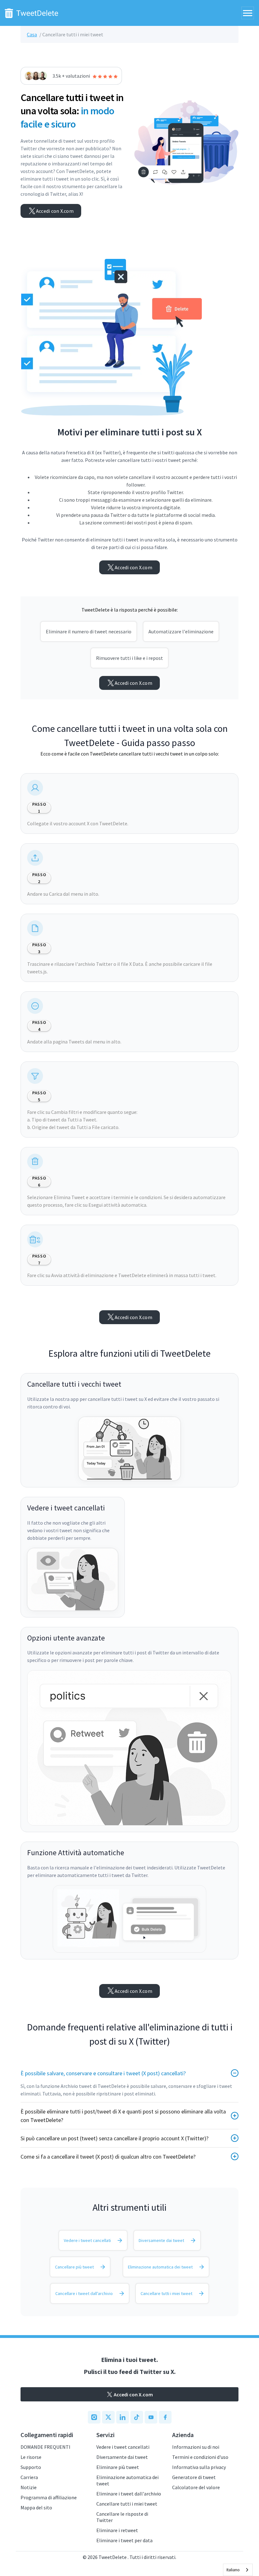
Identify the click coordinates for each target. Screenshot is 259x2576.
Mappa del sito (36, 2507)
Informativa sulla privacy (199, 2467)
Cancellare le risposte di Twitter (122, 2517)
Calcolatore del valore (196, 2487)
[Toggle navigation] (248, 13)
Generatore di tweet (194, 2477)
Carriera (29, 2477)
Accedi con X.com (55, 211)
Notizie (29, 2487)
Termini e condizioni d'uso (200, 2457)
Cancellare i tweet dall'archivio (84, 2293)
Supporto (31, 2467)
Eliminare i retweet (117, 2530)
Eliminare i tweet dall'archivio (129, 2494)
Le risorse (31, 2457)
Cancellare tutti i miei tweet (166, 2293)
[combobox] (238, 2570)
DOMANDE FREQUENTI (45, 2447)
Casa (32, 34)
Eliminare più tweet (118, 2467)
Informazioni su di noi (196, 2447)
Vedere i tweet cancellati (87, 2240)
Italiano (233, 2570)
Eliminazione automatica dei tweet (160, 2267)
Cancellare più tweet (74, 2267)
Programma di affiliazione (49, 2497)
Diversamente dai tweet (161, 2240)
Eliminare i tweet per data (124, 2540)
